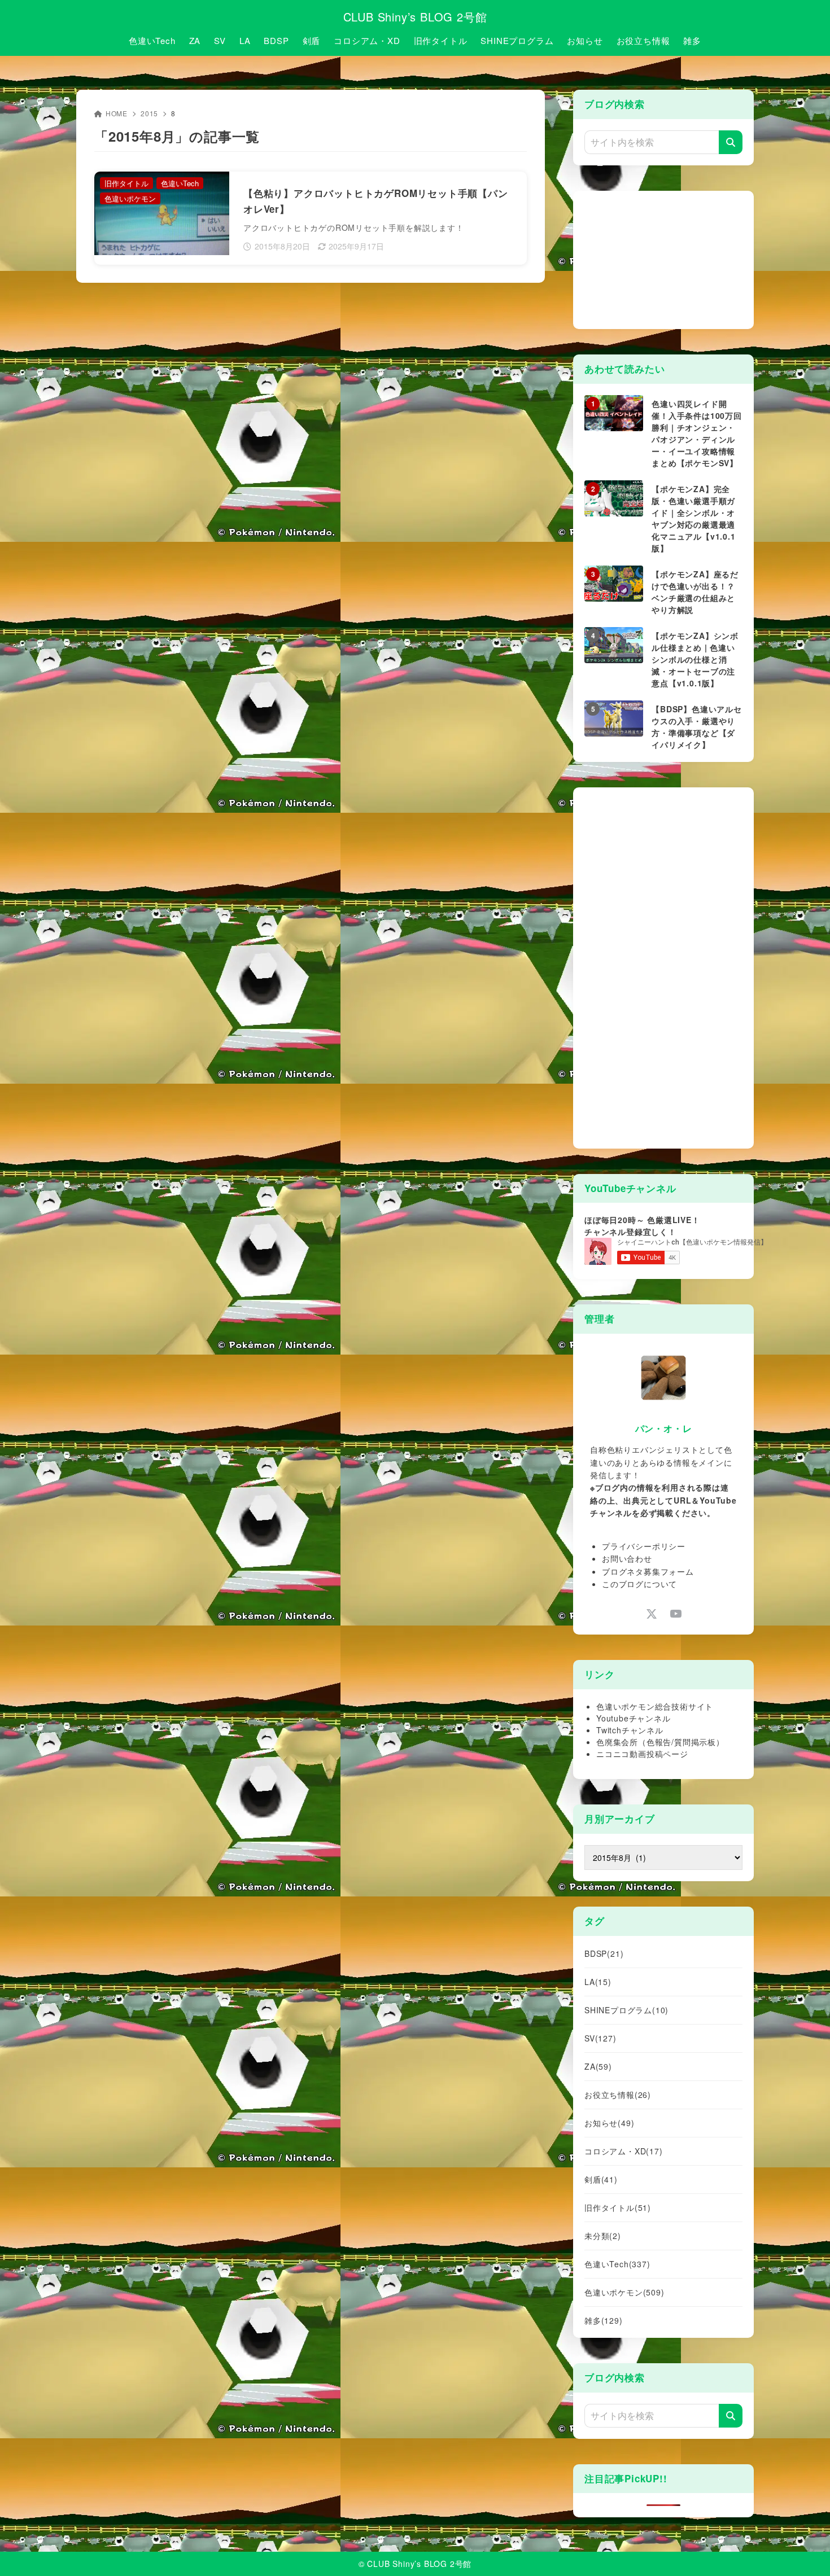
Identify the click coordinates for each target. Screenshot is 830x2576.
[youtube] (676, 1613)
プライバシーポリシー (644, 1546)
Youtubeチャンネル (634, 1718)
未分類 (603, 2236)
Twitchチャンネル (630, 1730)
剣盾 (601, 2179)
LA (598, 1982)
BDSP (604, 1953)
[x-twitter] (651, 1613)
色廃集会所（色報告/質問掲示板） (660, 1742)
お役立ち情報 (618, 2095)
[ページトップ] (805, 2551)
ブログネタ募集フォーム (648, 1571)
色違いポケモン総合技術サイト (655, 1706)
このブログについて (639, 1584)
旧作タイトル (618, 2207)
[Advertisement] (669, 259)
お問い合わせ (627, 1558)
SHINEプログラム (626, 2010)
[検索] (731, 142)
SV (600, 2038)
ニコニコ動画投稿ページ (642, 1754)
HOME (117, 113)
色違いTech (617, 2264)
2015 (149, 113)
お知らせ (609, 2123)
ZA (598, 2066)
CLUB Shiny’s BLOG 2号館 (415, 17)
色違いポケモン (624, 2292)
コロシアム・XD (624, 2151)
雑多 (604, 2320)
